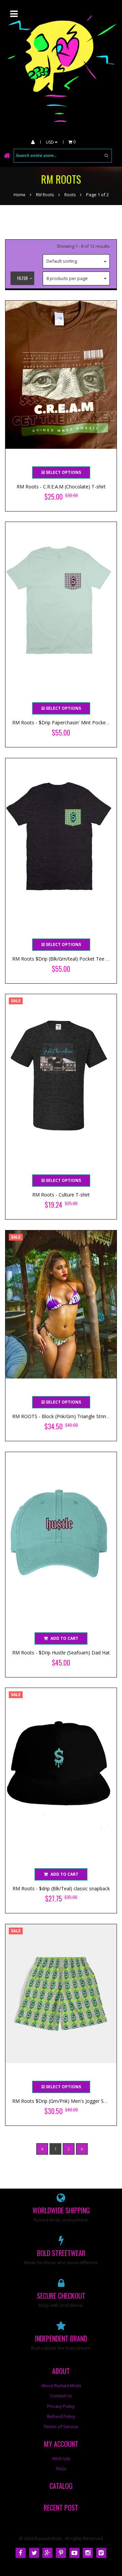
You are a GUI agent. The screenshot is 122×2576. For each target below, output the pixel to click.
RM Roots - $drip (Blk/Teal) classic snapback (61, 1888)
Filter (23, 278)
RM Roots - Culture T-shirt (61, 1195)
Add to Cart (64, 1638)
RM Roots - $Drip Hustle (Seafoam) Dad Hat (61, 1653)
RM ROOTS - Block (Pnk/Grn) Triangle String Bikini (67, 1416)
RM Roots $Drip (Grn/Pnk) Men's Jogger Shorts (64, 2101)
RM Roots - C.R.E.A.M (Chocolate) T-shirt (61, 487)
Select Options (63, 472)
